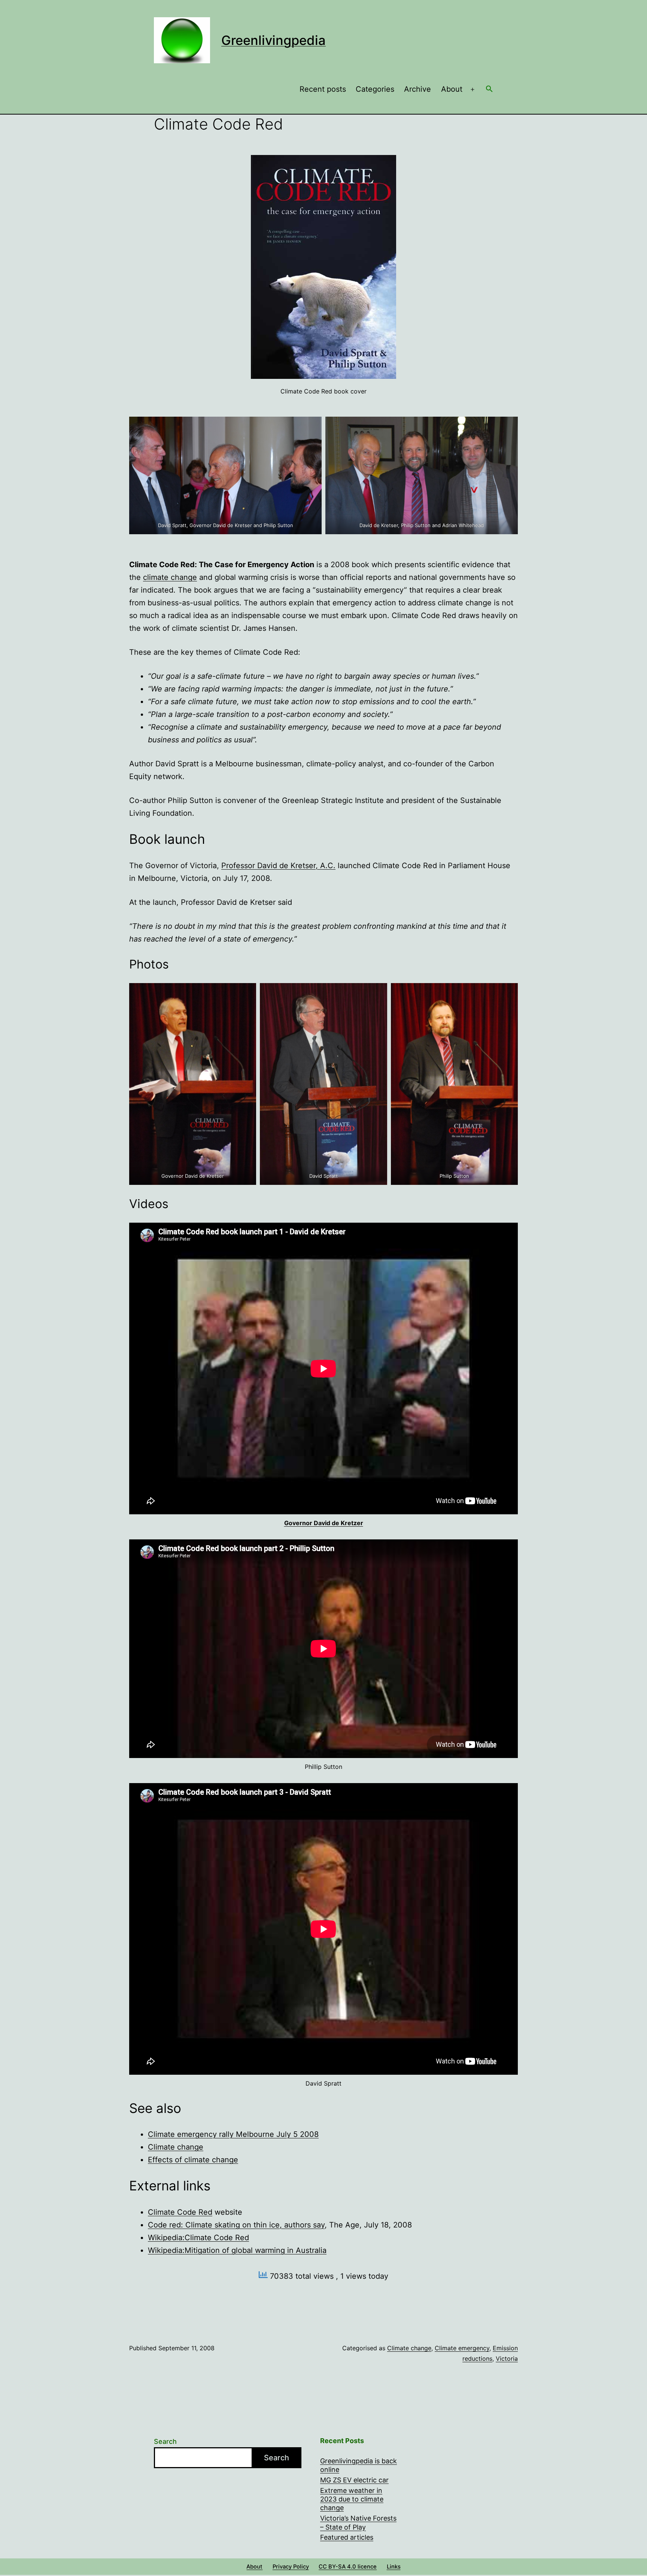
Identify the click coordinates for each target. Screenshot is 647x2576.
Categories (375, 89)
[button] (489, 89)
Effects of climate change (193, 2160)
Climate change (176, 2147)
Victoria (507, 2358)
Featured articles (347, 2537)
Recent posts (323, 89)
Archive (417, 89)
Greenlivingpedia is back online (359, 2465)
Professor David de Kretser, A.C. (278, 866)
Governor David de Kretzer (324, 1523)
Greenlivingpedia (274, 40)
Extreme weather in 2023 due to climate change (352, 2499)
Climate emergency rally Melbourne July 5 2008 (233, 2134)
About (452, 89)
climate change (170, 577)
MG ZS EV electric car (354, 2480)
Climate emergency (462, 2348)
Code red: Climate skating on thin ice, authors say (236, 2225)
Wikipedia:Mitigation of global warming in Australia (237, 2250)
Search (165, 2441)
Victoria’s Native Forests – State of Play (358, 2522)
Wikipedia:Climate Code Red (198, 2238)
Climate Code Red (180, 2212)
